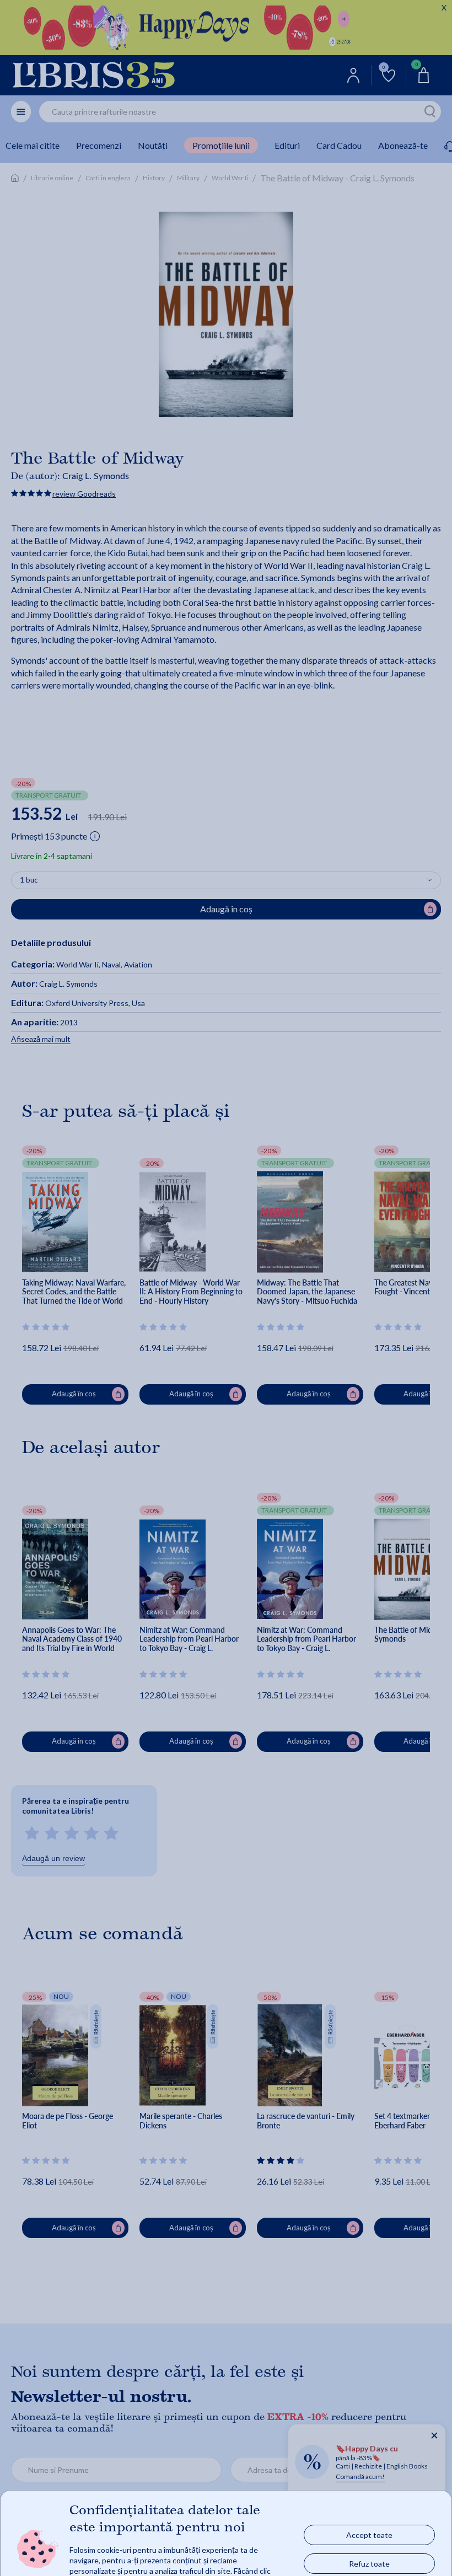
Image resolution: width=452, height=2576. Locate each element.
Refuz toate (369, 2563)
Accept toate (369, 2534)
